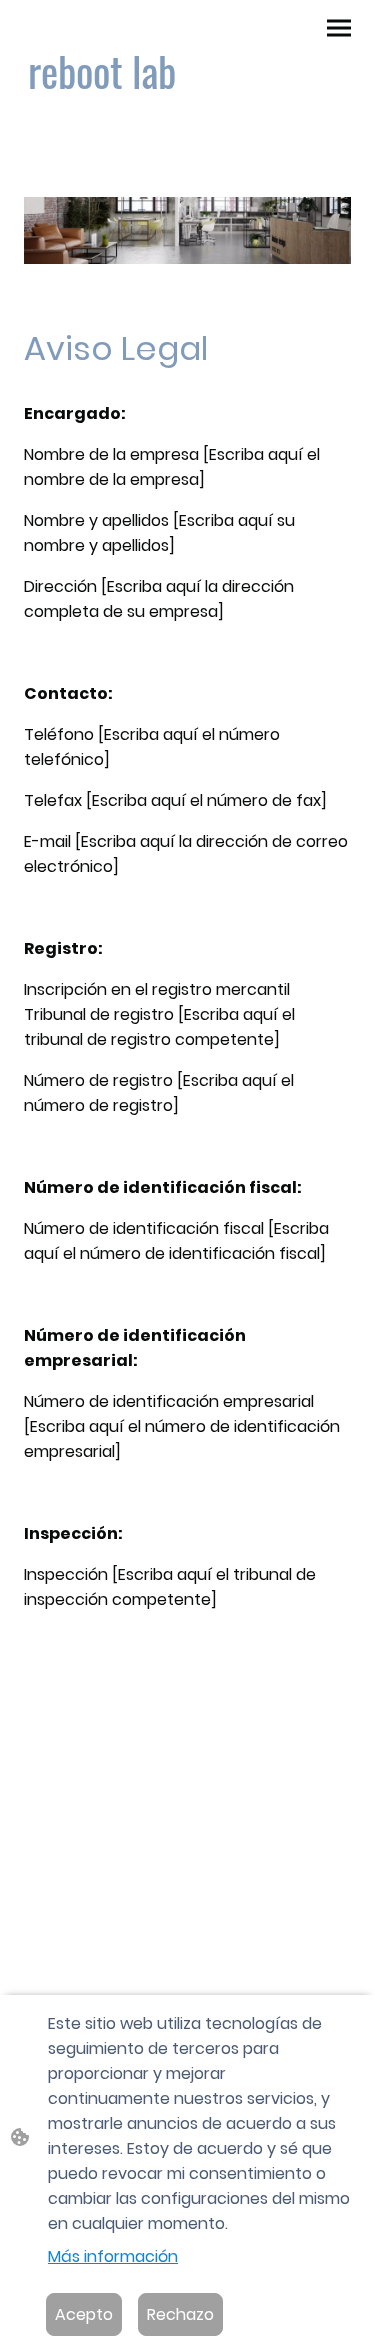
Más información (113, 2256)
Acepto (84, 2314)
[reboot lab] (102, 123)
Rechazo (180, 2314)
